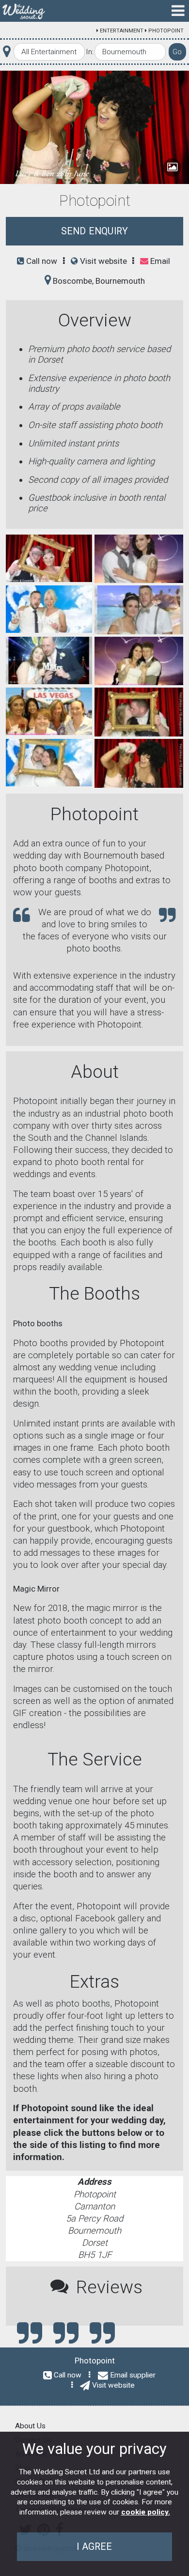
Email (159, 261)
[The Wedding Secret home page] (24, 11)
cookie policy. (146, 2512)
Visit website (102, 261)
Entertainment (122, 31)
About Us (30, 2426)
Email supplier (133, 2375)
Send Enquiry (94, 231)
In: (90, 52)
